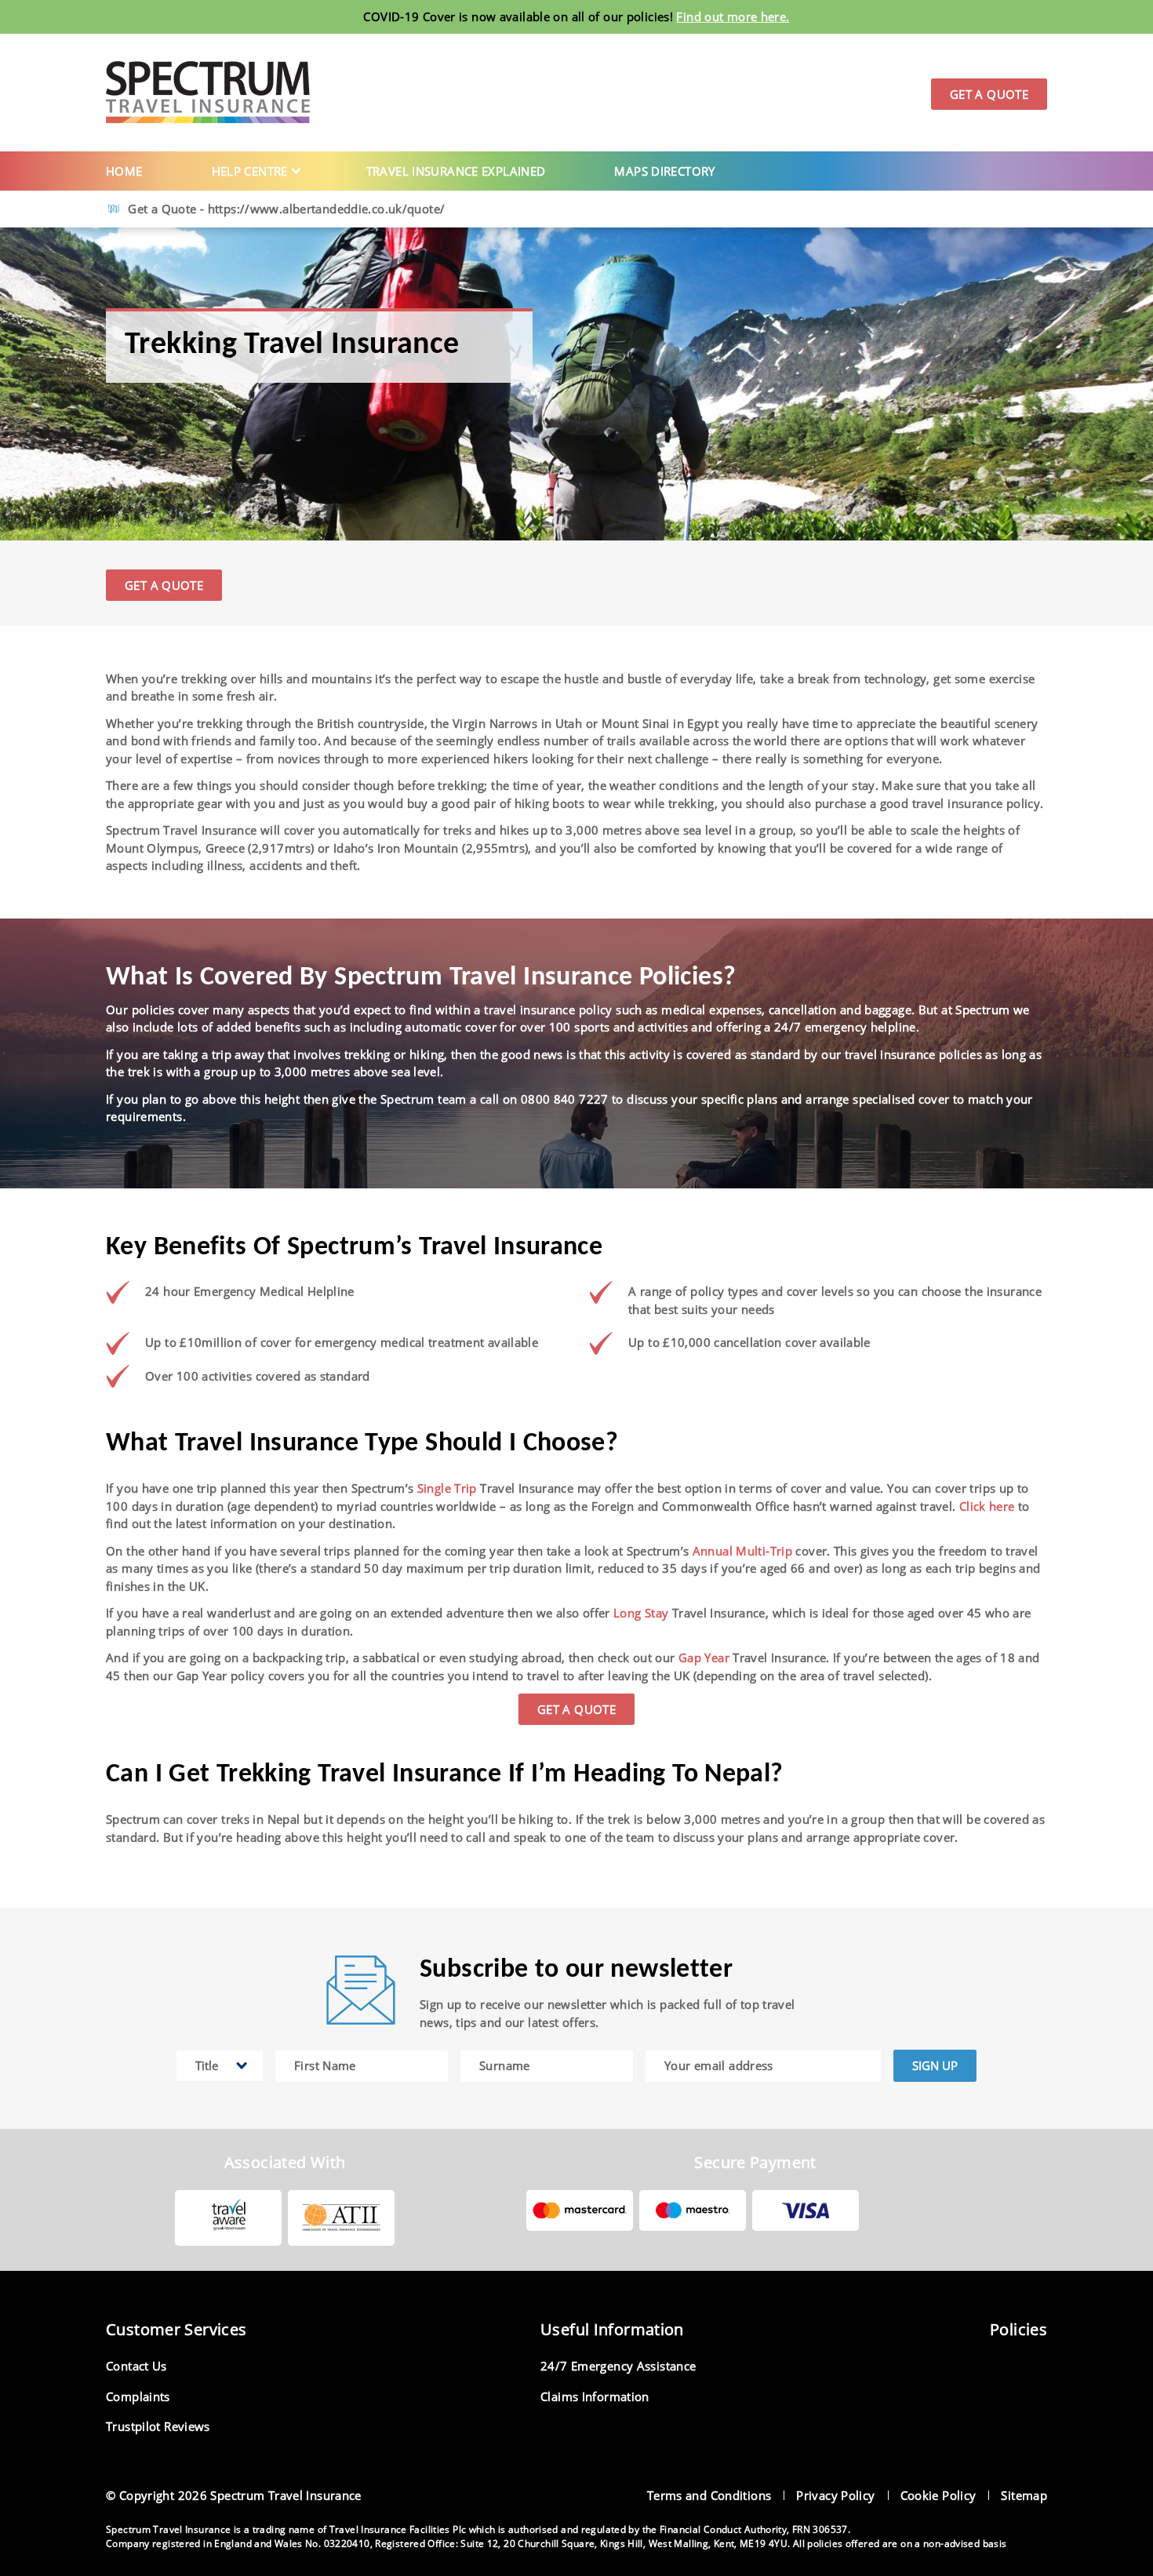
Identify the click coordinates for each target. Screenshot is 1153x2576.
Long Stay (641, 1613)
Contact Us (136, 2366)
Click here (987, 1506)
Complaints (138, 2396)
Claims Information (595, 2396)
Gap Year (704, 1657)
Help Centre (250, 171)
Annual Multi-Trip (742, 1551)
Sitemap (1024, 2495)
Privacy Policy (835, 2495)
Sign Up (935, 2065)
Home (124, 171)
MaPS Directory (664, 171)
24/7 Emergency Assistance (618, 2366)
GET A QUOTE (164, 585)
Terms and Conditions (709, 2495)
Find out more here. (733, 16)
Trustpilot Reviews (158, 2426)
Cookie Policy (938, 2495)
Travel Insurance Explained (456, 171)
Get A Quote (989, 94)
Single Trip (447, 1488)
